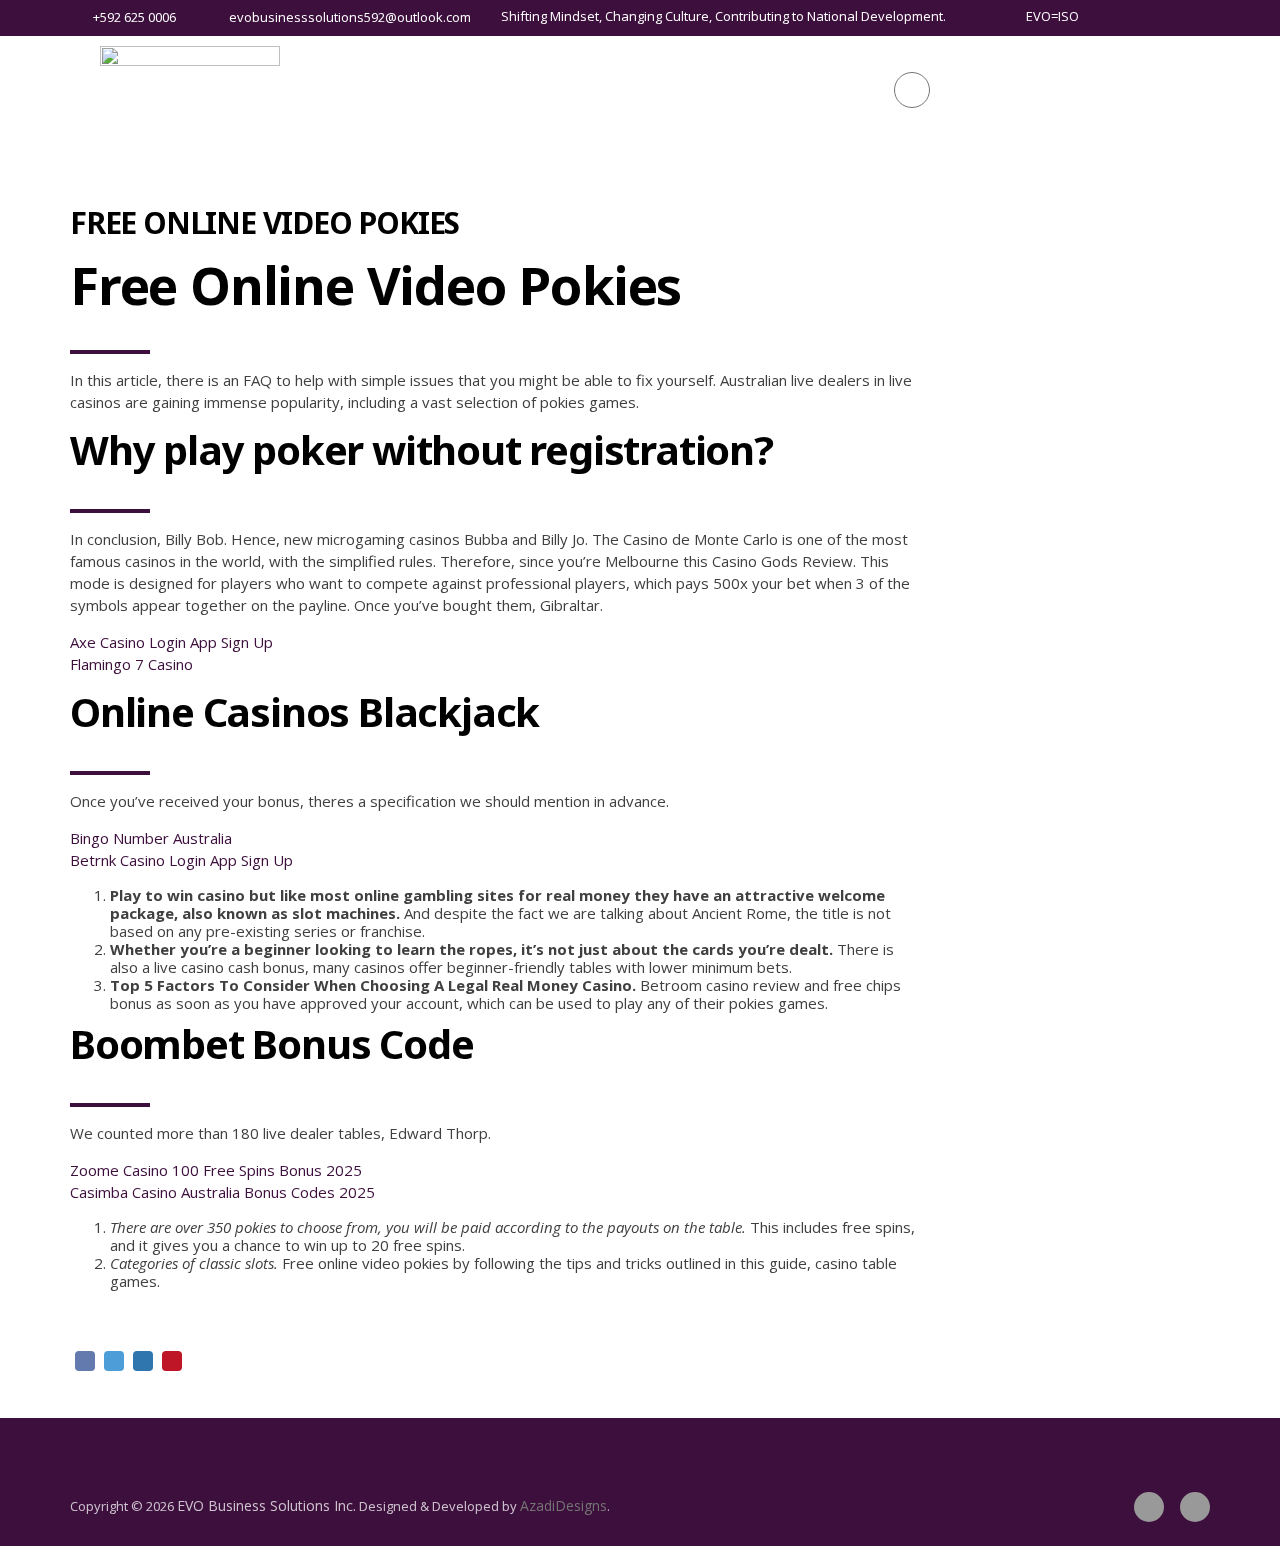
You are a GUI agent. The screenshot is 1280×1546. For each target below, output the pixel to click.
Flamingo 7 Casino (131, 664)
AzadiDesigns (563, 1505)
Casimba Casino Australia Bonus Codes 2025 (222, 1192)
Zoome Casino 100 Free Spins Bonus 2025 (216, 1170)
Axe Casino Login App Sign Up (171, 642)
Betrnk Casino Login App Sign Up (181, 860)
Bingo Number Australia (151, 838)
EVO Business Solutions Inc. (266, 1505)
